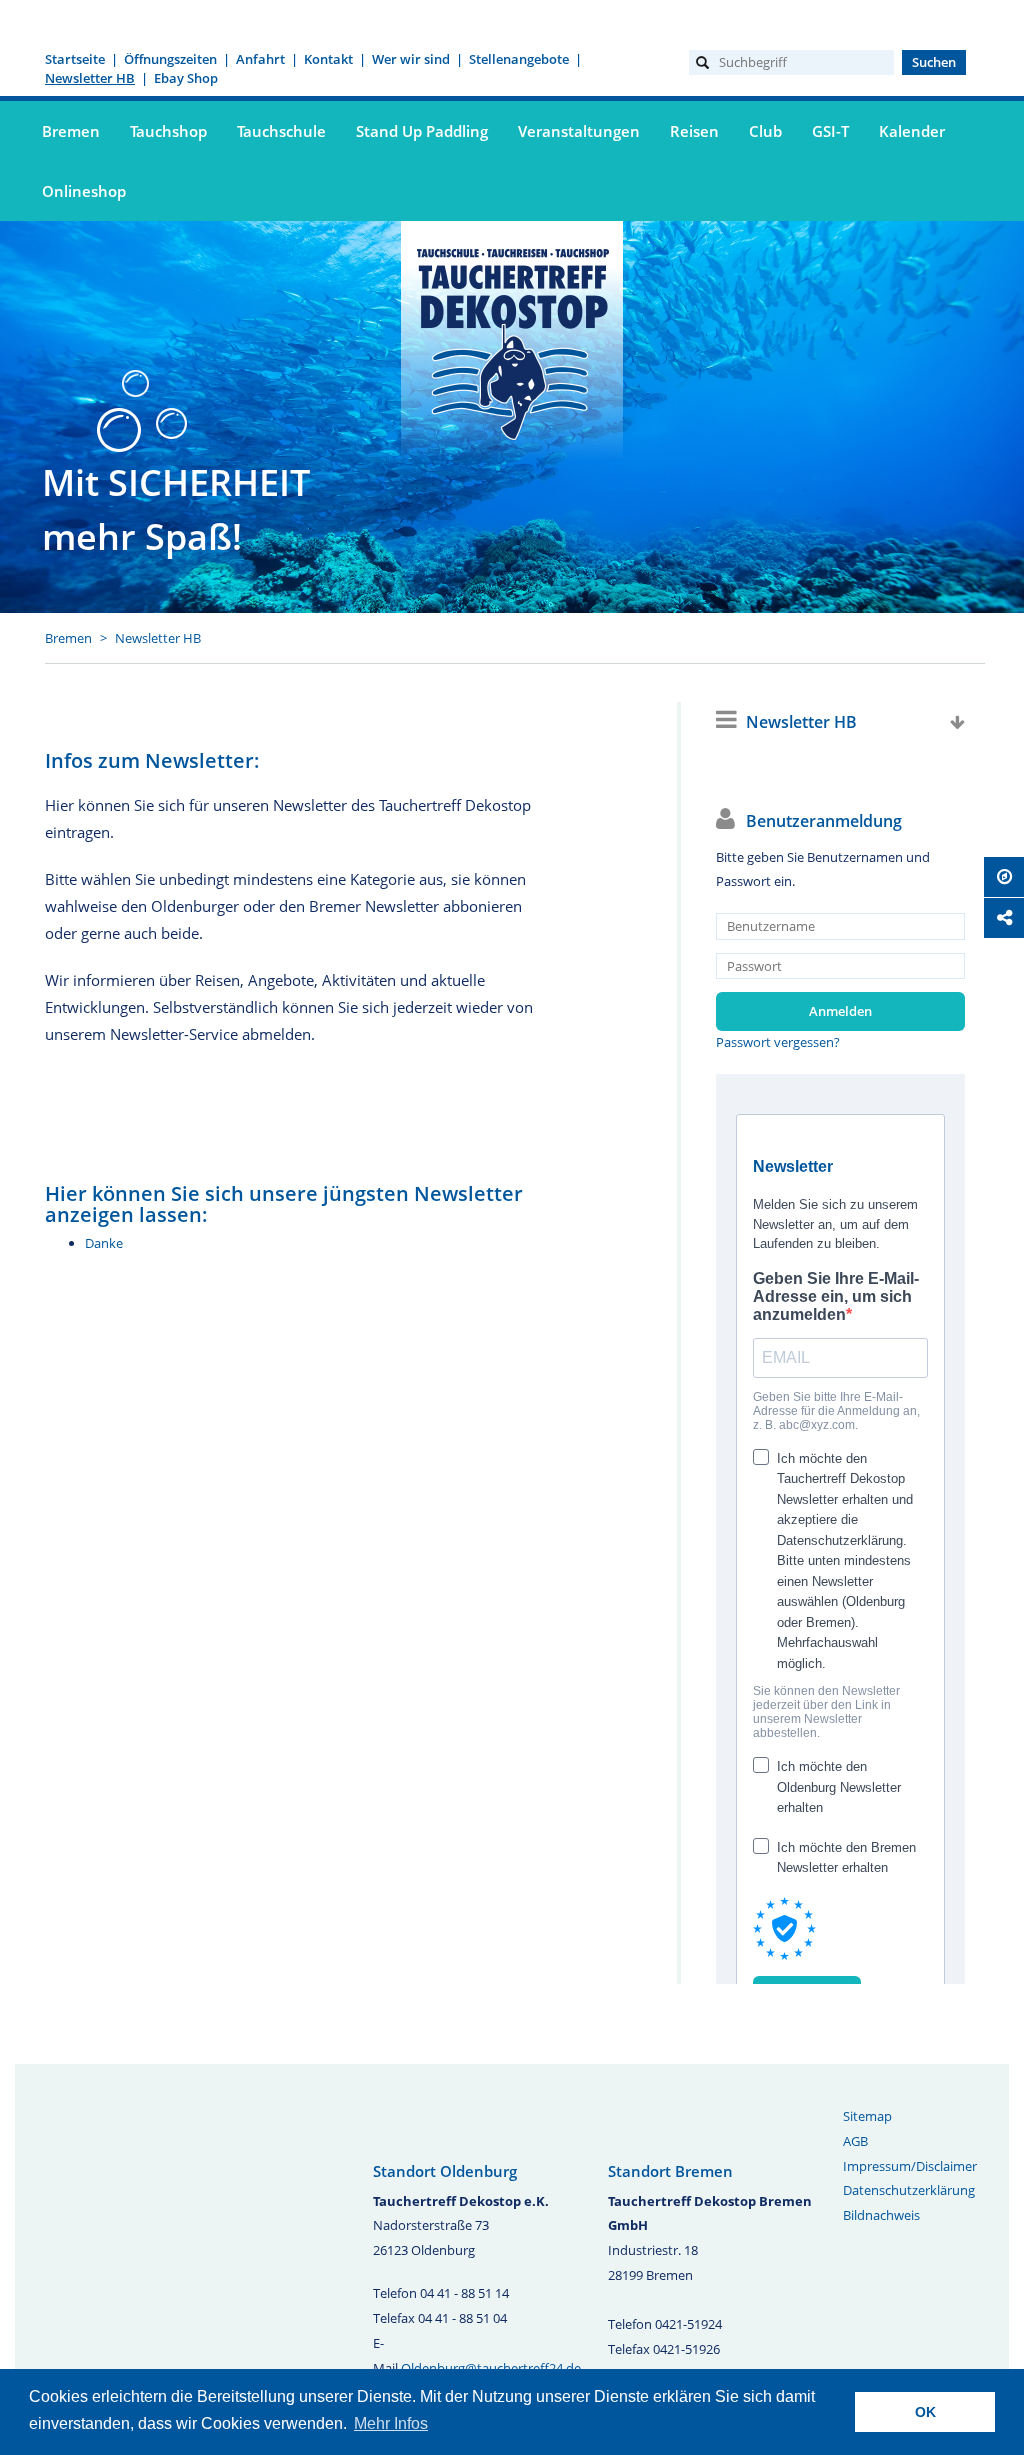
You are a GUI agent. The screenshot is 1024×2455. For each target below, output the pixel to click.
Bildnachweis (881, 2215)
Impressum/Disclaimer (910, 2166)
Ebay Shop (186, 78)
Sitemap (867, 2116)
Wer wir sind (411, 59)
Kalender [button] (912, 131)
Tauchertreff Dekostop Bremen (512, 341)
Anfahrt (260, 59)
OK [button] (925, 2412)
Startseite (75, 59)
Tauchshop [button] (168, 131)
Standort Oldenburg (445, 2171)
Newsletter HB (90, 78)
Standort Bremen (670, 2171)
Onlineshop (84, 191)
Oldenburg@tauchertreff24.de (491, 2368)
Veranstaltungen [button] (579, 131)
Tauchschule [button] (281, 131)
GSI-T (830, 131)
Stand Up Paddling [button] (422, 131)
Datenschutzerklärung (909, 2190)
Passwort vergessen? (778, 1042)
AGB (855, 2141)
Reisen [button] (694, 131)
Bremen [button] (71, 131)
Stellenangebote (519, 59)
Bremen (68, 638)
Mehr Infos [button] (391, 2423)
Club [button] (765, 131)
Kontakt (328, 59)
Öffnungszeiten (170, 59)
